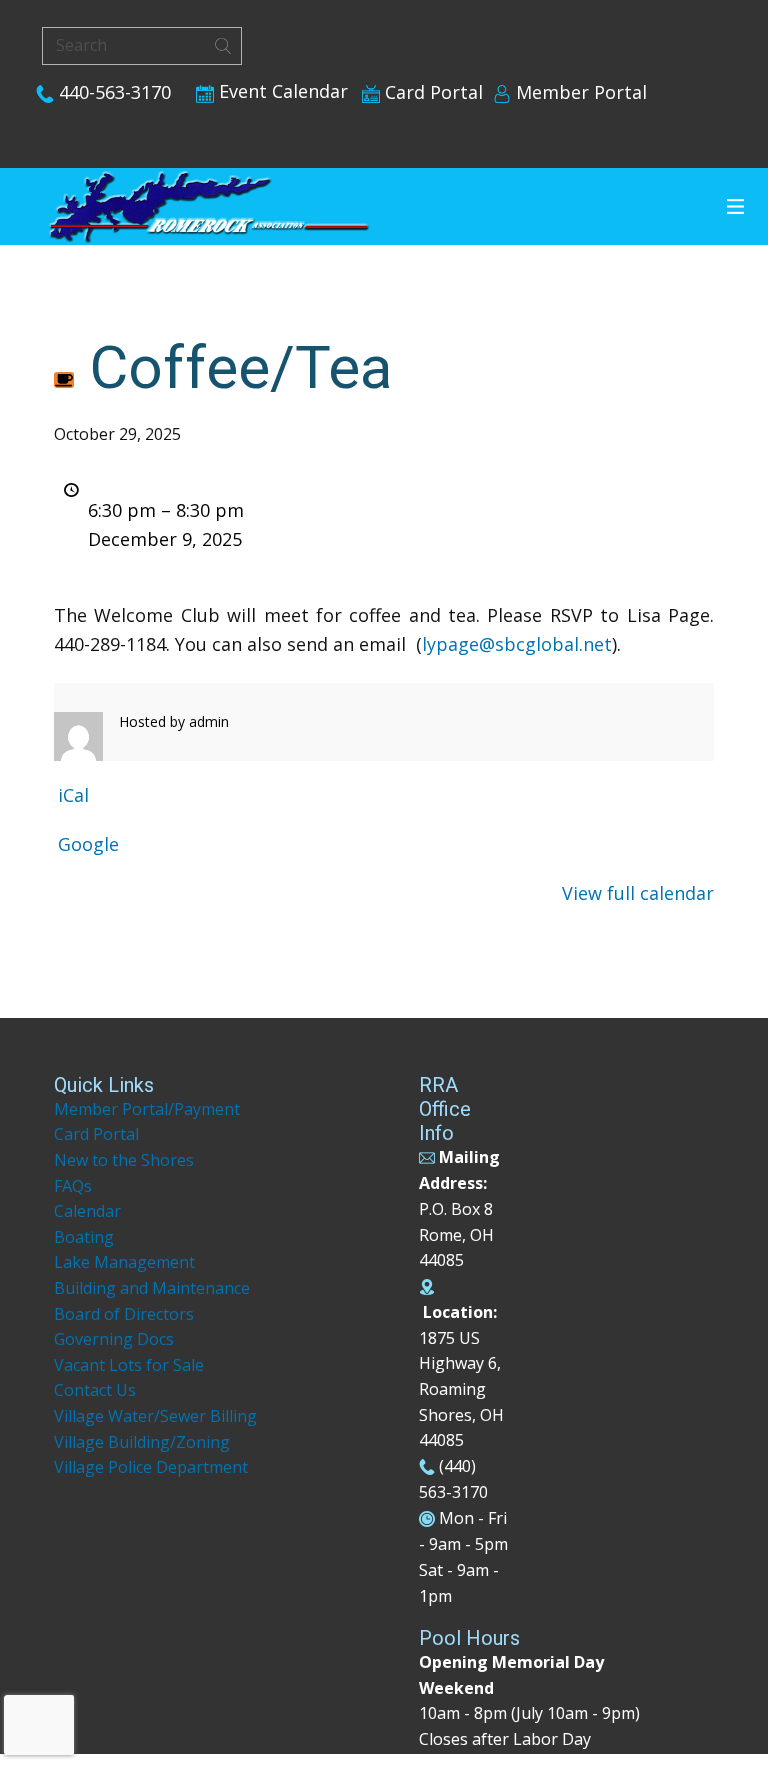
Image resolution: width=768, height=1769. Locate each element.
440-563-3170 (112, 92)
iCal (73, 795)
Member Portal (579, 92)
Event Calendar (281, 91)
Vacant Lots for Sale (129, 1365)
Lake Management (126, 1262)
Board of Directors (124, 1314)
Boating (84, 1237)
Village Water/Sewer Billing (155, 1416)
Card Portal (431, 92)
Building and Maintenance (152, 1288)
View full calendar (638, 893)
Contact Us (95, 1390)
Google (88, 844)
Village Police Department (151, 1467)
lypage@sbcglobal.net (517, 644)
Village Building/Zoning (142, 1442)
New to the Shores (124, 1160)
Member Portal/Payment (147, 1109)
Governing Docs (114, 1339)
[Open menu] (735, 206)
